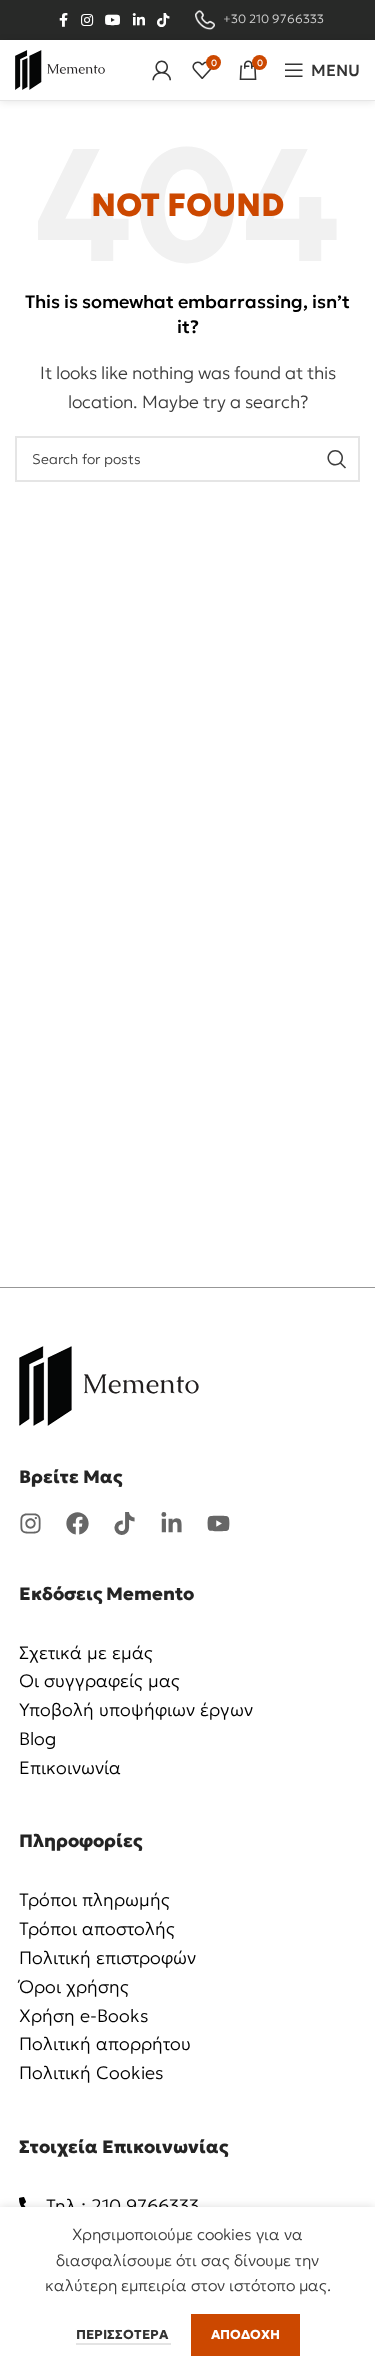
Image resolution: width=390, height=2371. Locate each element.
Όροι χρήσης (74, 1986)
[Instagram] (30, 1523)
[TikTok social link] (163, 20)
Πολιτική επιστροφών (107, 1957)
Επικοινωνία (70, 1767)
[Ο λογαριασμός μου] (162, 70)
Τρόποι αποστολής (97, 1928)
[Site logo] (60, 68)
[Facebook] (77, 1523)
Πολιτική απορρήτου (105, 2043)
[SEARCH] (337, 459)
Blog (37, 1738)
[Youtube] (218, 1523)
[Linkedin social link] (139, 20)
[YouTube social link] (113, 20)
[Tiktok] (124, 1523)
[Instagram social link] (87, 20)
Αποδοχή (245, 2334)
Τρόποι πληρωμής (94, 1899)
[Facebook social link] (63, 20)
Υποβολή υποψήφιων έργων (136, 1709)
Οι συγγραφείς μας (99, 1680)
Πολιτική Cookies (91, 2072)
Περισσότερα (123, 2334)
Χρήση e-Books (84, 2015)
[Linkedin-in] (171, 1523)
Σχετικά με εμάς (86, 1652)
